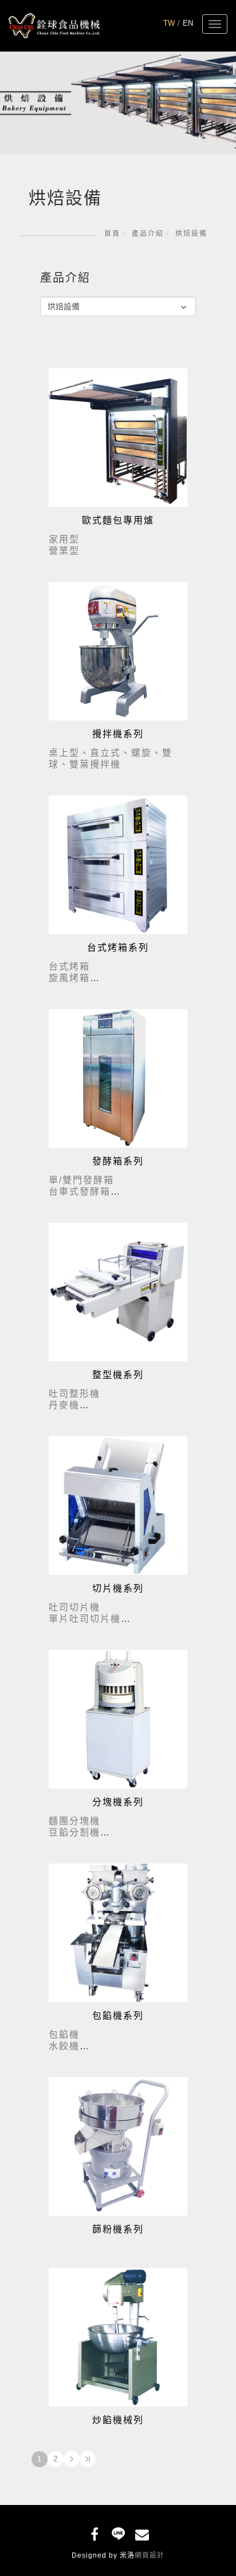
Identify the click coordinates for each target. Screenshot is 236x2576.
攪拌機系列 (118, 734)
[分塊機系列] (118, 1718)
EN (188, 23)
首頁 (112, 234)
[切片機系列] (118, 1505)
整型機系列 (118, 1375)
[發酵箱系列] (118, 1078)
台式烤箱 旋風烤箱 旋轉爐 (69, 978)
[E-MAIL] (142, 2532)
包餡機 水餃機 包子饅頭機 (74, 2046)
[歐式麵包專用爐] (118, 437)
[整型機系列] (118, 1291)
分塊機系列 (118, 1802)
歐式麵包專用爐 (118, 520)
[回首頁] (54, 25)
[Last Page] (88, 2459)
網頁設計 (150, 2555)
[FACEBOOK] (95, 2532)
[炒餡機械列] (118, 2336)
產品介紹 (148, 234)
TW (169, 23)
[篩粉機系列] (118, 2146)
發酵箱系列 (118, 1161)
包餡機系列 (118, 2016)
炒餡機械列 (118, 2420)
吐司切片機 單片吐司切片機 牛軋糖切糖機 (85, 1619)
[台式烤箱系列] (118, 864)
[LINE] (118, 2532)
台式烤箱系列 (118, 948)
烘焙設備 (191, 234)
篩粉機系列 (118, 2229)
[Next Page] (72, 2459)
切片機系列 (118, 1588)
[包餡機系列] (118, 1932)
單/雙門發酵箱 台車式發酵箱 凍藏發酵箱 (81, 1192)
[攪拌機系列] (118, 650)
